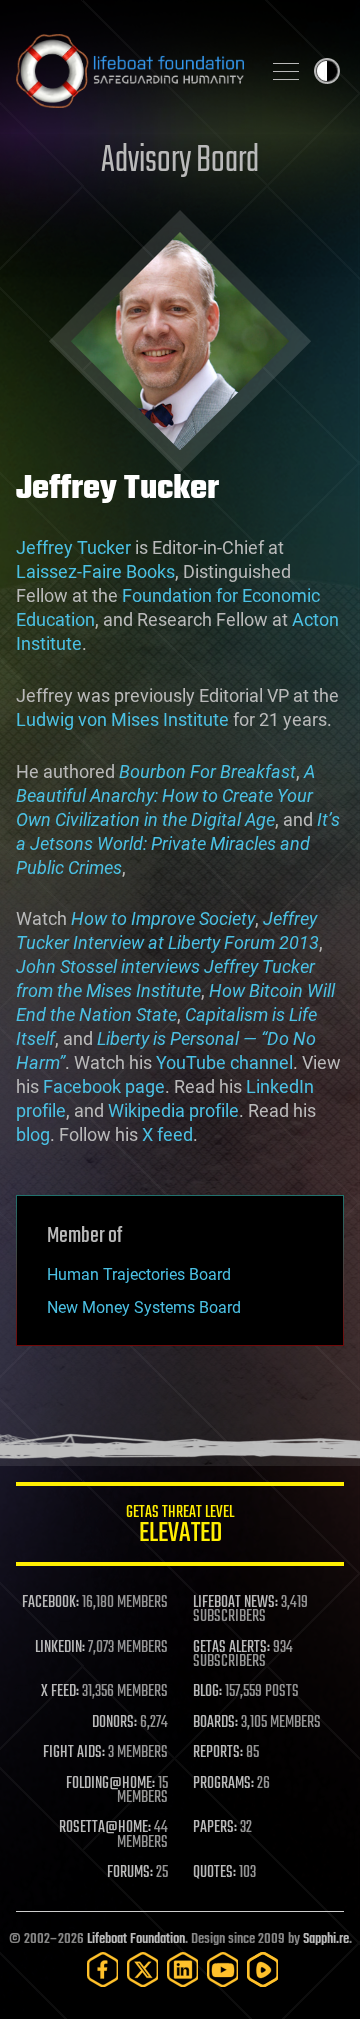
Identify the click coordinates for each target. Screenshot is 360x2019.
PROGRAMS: (223, 1784)
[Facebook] (103, 1969)
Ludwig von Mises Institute (122, 719)
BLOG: (207, 1692)
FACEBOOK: (50, 1603)
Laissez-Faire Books (95, 571)
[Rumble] (263, 1969)
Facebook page (104, 1086)
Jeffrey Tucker (73, 547)
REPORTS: (218, 1753)
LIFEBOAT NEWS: (235, 1603)
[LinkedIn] (183, 1969)
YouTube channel (224, 1062)
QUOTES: (214, 1873)
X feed (167, 1134)
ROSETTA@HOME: (105, 1828)
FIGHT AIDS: (74, 1753)
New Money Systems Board (144, 1307)
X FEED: (60, 1692)
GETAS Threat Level (180, 1527)
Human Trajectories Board (139, 1274)
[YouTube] (223, 1969)
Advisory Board (180, 161)
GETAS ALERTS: (231, 1648)
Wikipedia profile (173, 1110)
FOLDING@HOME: (110, 1784)
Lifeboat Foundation (136, 1939)
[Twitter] (143, 1969)
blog (33, 1134)
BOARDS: (215, 1723)
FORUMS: (130, 1873)
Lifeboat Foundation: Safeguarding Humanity (130, 71)
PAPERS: (215, 1828)
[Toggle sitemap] (286, 71)
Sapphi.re (326, 1939)
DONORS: (114, 1723)
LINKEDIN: (60, 1648)
